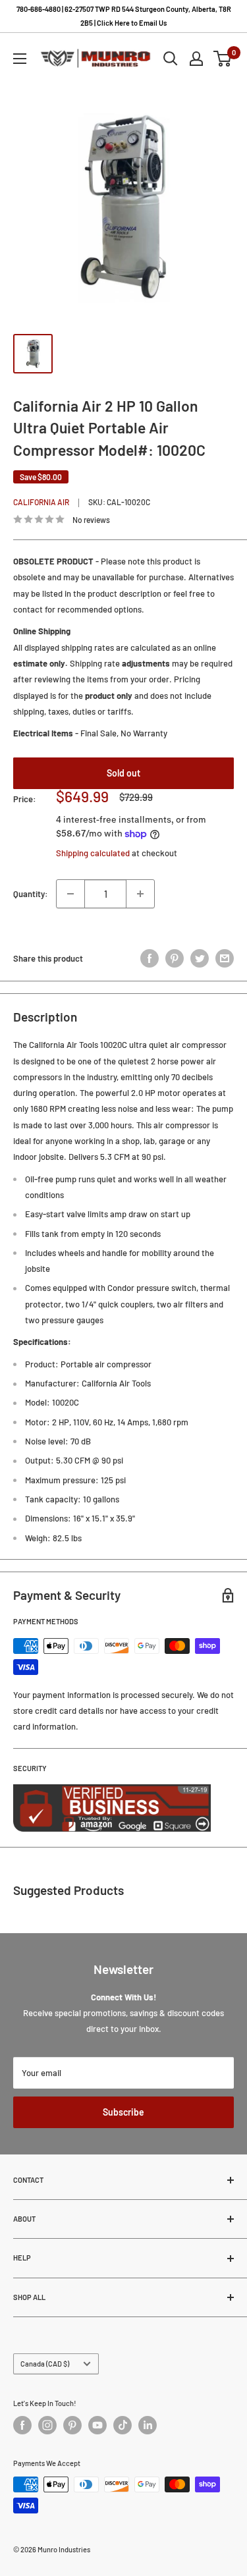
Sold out (123, 773)
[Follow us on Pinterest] (72, 2425)
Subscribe (123, 2112)
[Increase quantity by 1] (140, 894)
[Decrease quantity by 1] (70, 894)
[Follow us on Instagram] (47, 2425)
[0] (223, 59)
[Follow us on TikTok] (123, 2425)
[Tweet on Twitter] (200, 958)
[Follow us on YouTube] (97, 2425)
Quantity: (31, 894)
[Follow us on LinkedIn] (148, 2425)
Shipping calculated (93, 853)
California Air (41, 502)
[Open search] (171, 59)
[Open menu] (20, 59)
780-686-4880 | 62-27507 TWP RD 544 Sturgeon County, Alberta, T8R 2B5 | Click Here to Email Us (124, 16)
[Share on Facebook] (150, 958)
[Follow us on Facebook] (22, 2425)
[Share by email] (225, 958)
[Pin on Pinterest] (175, 958)
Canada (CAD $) (45, 2364)
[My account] (196, 59)
